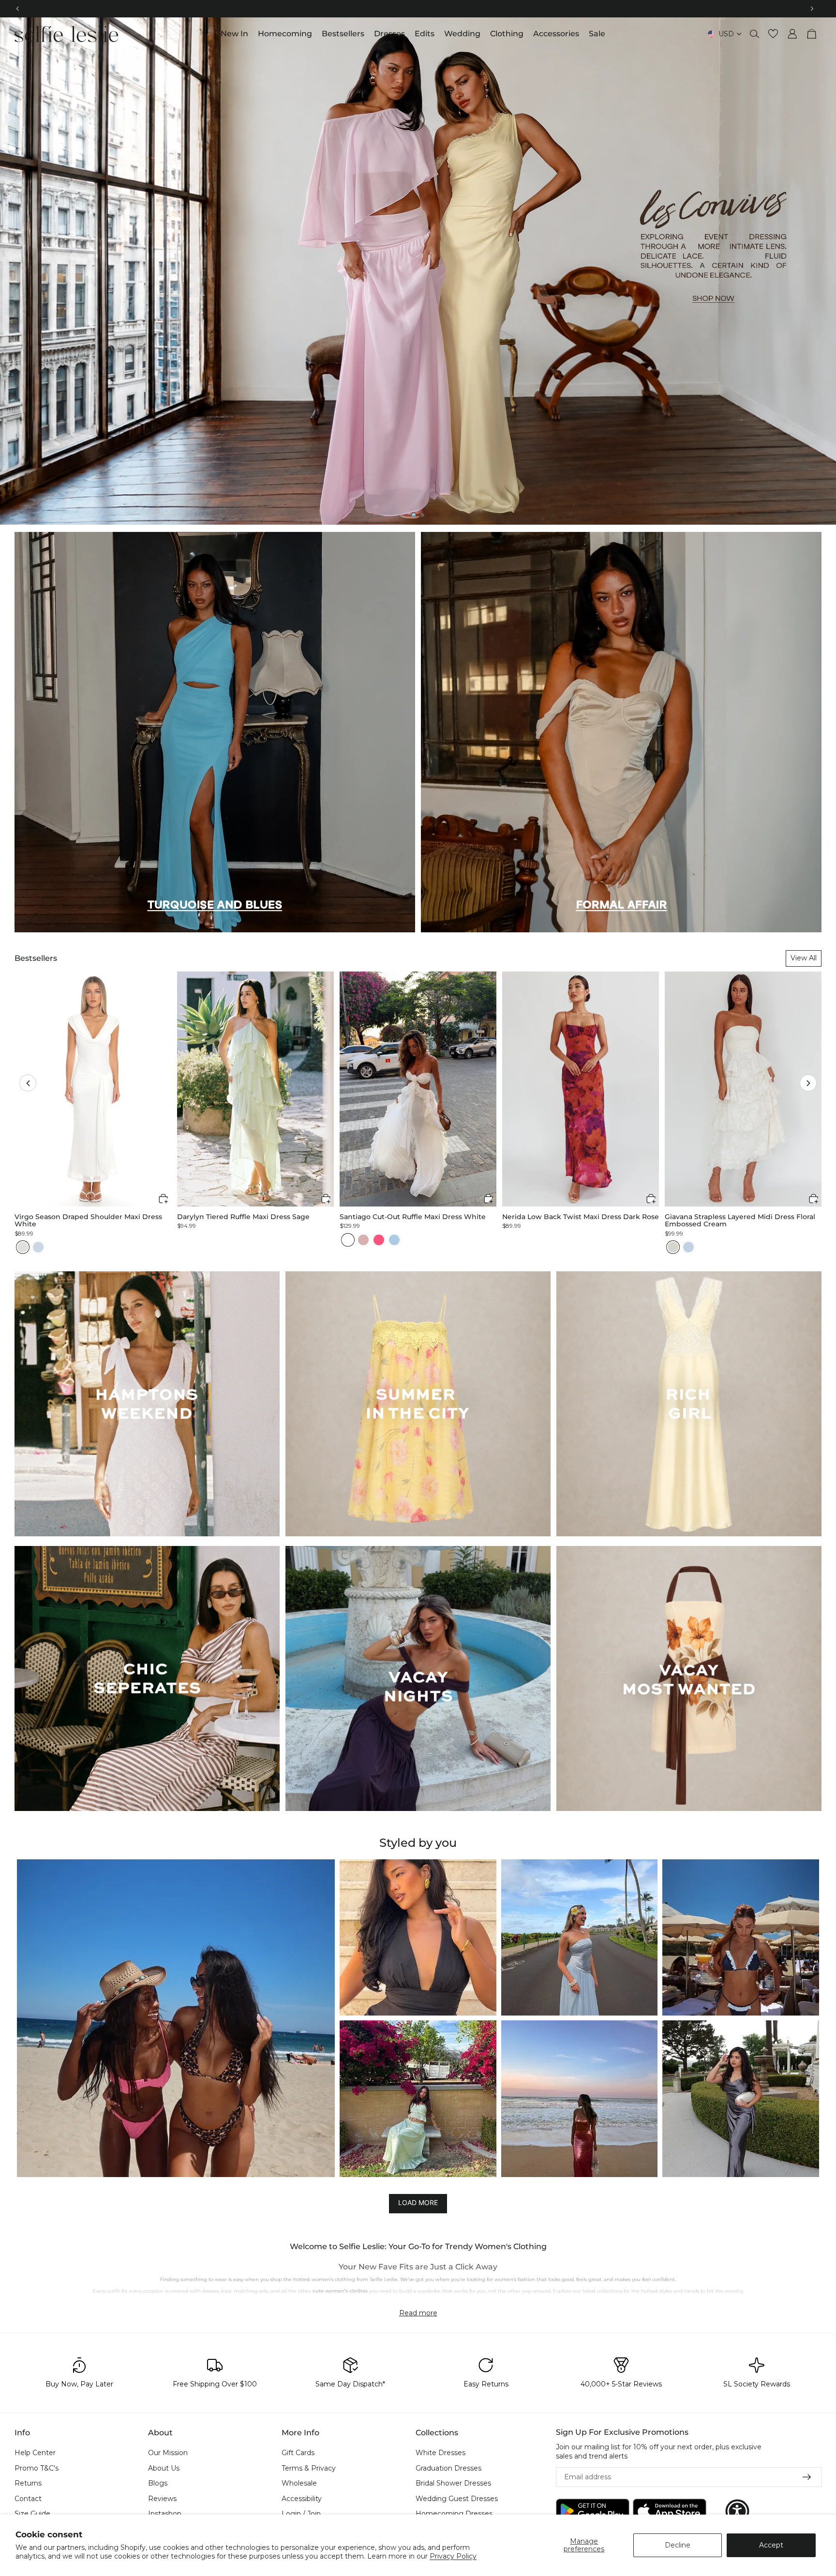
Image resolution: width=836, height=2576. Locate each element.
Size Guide (32, 2514)
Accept (771, 2545)
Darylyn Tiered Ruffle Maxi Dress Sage (243, 1217)
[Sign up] (807, 2477)
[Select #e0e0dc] (23, 1247)
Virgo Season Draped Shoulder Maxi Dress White (88, 1221)
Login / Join (301, 2514)
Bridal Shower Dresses (453, 2483)
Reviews (162, 2498)
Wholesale (299, 2483)
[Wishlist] (773, 34)
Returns (28, 2483)
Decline (678, 2545)
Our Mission (168, 2453)
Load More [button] (418, 2202)
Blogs (158, 2483)
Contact (28, 2498)
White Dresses (440, 2453)
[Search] (755, 34)
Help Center (35, 2453)
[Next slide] (821, 271)
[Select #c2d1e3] (688, 1247)
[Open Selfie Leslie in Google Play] (593, 2511)
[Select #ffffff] (348, 1240)
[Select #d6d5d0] (673, 1247)
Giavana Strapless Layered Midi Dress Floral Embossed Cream (740, 1221)
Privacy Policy (453, 2556)
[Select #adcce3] (394, 1240)
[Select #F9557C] (379, 1240)
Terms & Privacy (309, 2468)
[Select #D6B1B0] (363, 1240)
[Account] (792, 34)
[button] (28, 1083)
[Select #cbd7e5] (38, 1247)
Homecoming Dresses (454, 2514)
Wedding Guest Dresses (457, 2498)
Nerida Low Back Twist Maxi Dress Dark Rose (581, 1217)
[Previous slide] (15, 271)
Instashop (165, 2514)
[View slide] (418, 271)
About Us (164, 2468)
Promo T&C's (37, 2468)
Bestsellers (36, 958)
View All (804, 958)
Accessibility (302, 2498)
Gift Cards (298, 2453)
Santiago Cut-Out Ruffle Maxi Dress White (413, 1217)
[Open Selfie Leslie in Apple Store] (670, 2511)
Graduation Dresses (448, 2468)
